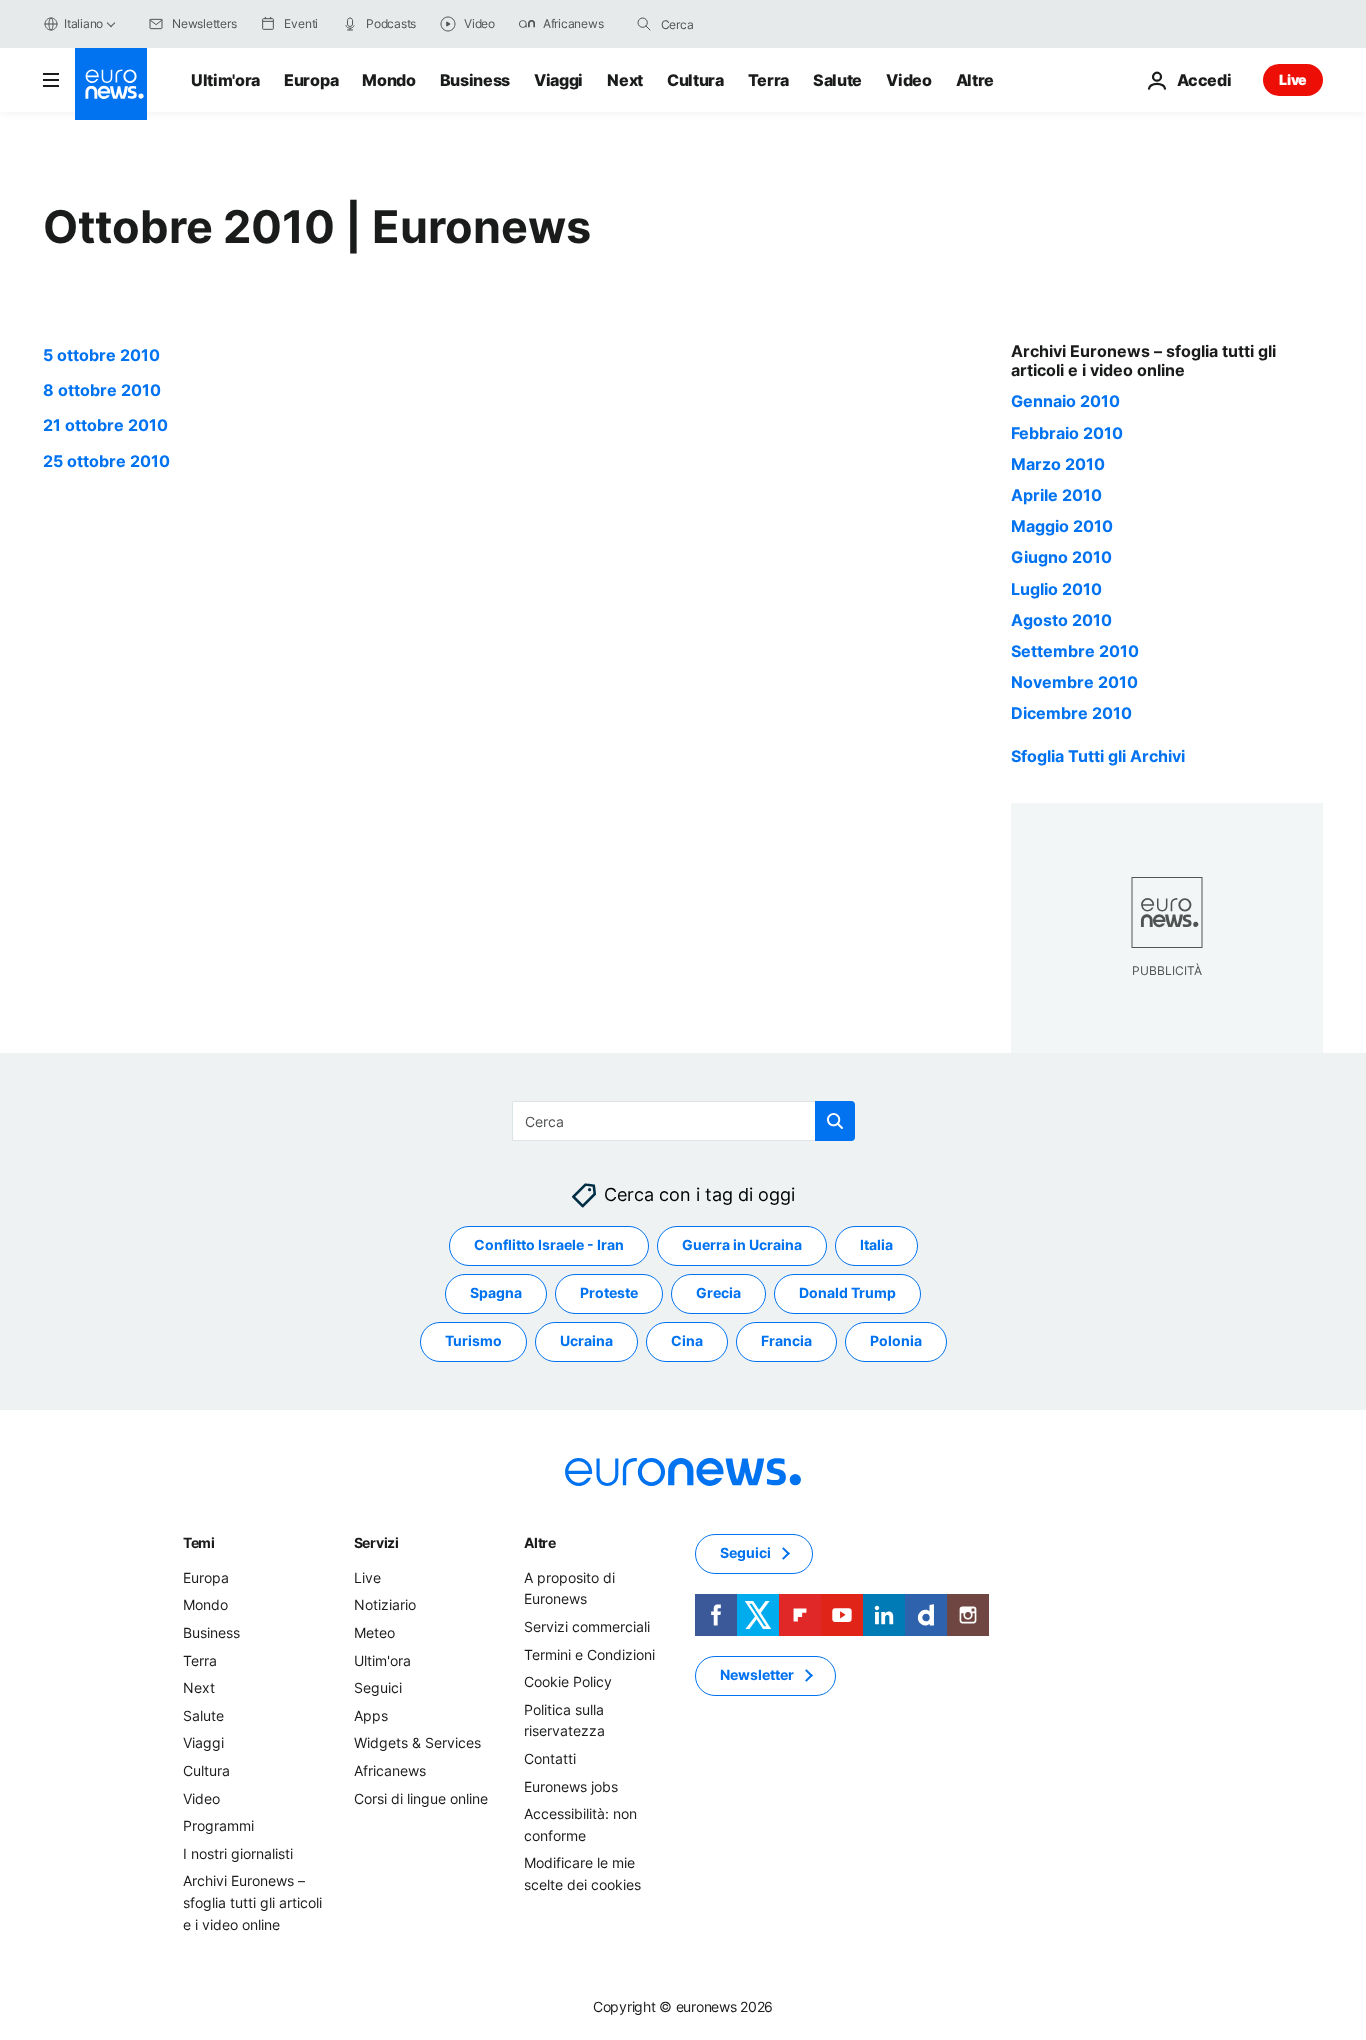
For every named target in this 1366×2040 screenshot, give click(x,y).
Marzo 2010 (1058, 464)
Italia (876, 1244)
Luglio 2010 (1056, 589)
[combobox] (745, 24)
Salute (837, 80)
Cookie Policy (568, 1681)
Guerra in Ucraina (742, 1244)
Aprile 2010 (1056, 495)
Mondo (388, 80)
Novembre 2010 (1074, 682)
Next (625, 80)
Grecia (718, 1292)
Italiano (83, 23)
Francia (786, 1340)
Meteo (374, 1632)
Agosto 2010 (1061, 620)
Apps (371, 1714)
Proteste (609, 1292)
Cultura (695, 80)
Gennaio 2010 (1065, 401)
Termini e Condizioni (589, 1653)
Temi (199, 1541)
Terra (768, 80)
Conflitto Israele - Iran (549, 1244)
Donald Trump (847, 1292)
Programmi (218, 1825)
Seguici (378, 1687)
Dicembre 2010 (1071, 713)
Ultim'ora (225, 80)
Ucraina (586, 1340)
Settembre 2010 (1075, 651)
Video (908, 80)
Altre (540, 1541)
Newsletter (757, 1674)
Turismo (473, 1340)
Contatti (550, 1758)
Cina (687, 1340)
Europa (311, 80)
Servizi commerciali (587, 1626)
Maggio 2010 (1062, 526)
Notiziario (385, 1604)
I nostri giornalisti (238, 1852)
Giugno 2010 (1061, 557)
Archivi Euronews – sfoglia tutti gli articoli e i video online (252, 1902)
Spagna (496, 1292)
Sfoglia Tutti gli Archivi (1098, 756)
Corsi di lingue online (421, 1797)
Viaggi (558, 80)
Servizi (376, 1541)
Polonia (896, 1340)
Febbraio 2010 (1067, 433)
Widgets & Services (417, 1742)
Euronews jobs (571, 1785)
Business (475, 80)
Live (1293, 79)
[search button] (644, 24)
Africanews (390, 1770)
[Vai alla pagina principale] (111, 84)
